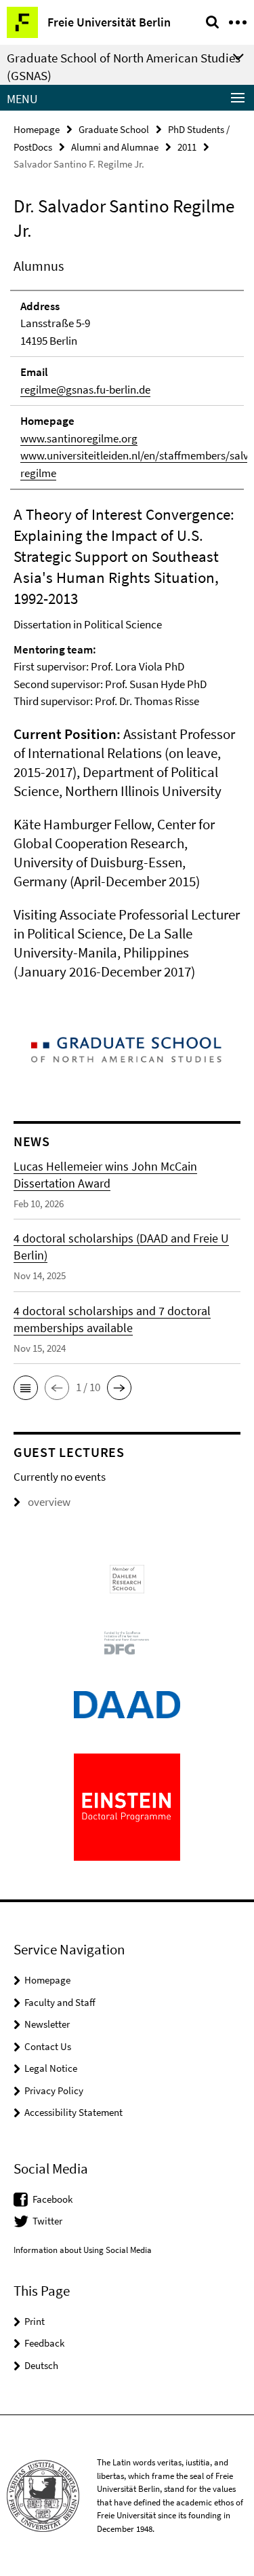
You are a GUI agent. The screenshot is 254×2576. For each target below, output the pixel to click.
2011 (187, 147)
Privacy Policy (54, 2090)
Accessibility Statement (73, 2112)
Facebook (52, 2199)
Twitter (47, 2221)
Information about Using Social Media (83, 2250)
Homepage (37, 129)
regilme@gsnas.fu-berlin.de (85, 390)
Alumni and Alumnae (115, 147)
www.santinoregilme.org (79, 438)
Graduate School (114, 129)
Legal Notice (51, 2068)
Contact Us (48, 2046)
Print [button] (35, 2321)
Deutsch (41, 2365)
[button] (26, 1388)
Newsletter (47, 2024)
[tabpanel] (127, 619)
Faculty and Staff (60, 2002)
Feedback (44, 2343)
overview (49, 1502)
